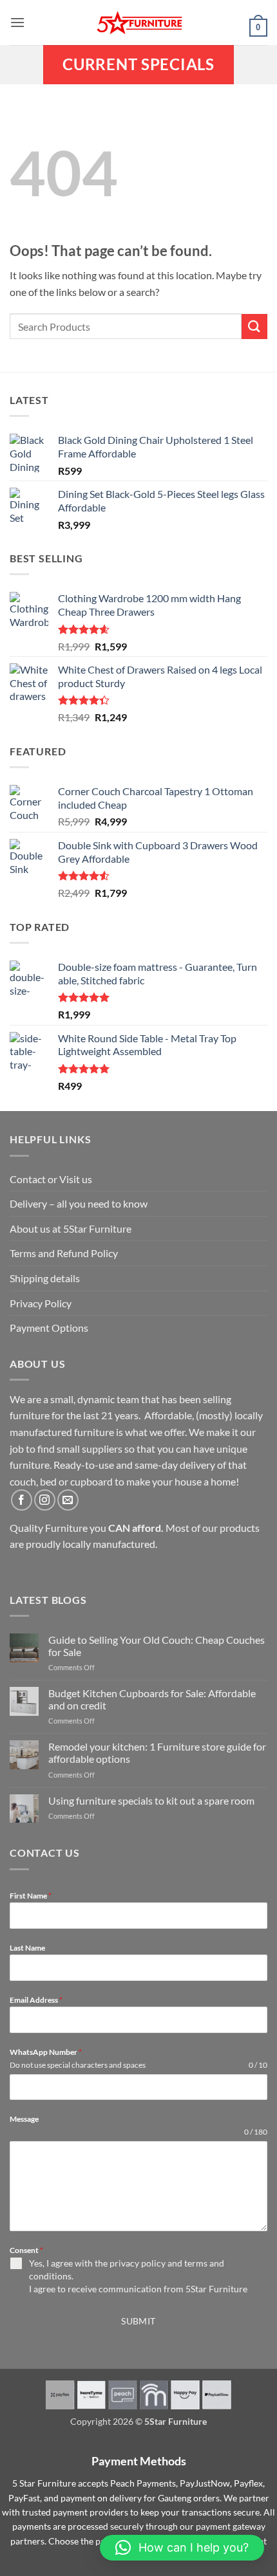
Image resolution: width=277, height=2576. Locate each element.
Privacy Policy (41, 1303)
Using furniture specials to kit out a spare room (151, 1800)
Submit (138, 2321)
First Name (31, 1896)
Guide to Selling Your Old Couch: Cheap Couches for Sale (157, 1646)
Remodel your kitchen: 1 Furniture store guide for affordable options (157, 1753)
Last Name (27, 1948)
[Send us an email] (68, 1500)
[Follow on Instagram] (45, 1500)
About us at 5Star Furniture (71, 1228)
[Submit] (254, 327)
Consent (26, 2250)
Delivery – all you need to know (79, 1203)
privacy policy (138, 2263)
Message (24, 2119)
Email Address (36, 2000)
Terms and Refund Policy (64, 1253)
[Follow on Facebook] (22, 1500)
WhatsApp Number (46, 2052)
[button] (17, 22)
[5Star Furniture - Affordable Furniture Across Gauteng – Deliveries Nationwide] (138, 23)
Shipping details (45, 1278)
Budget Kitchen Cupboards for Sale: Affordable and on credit (152, 1699)
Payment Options (49, 1328)
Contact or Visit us (51, 1179)
